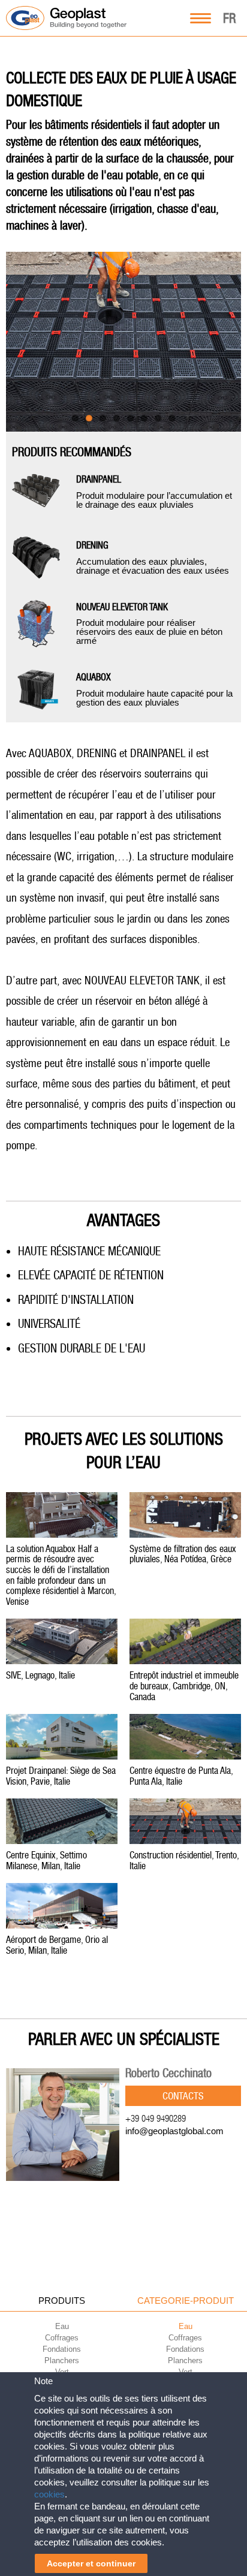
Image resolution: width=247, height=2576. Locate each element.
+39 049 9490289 (156, 2118)
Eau (62, 2326)
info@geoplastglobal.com (174, 2131)
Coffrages (62, 2338)
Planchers (62, 2360)
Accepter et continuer (91, 2563)
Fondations (62, 2349)
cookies (49, 2494)
